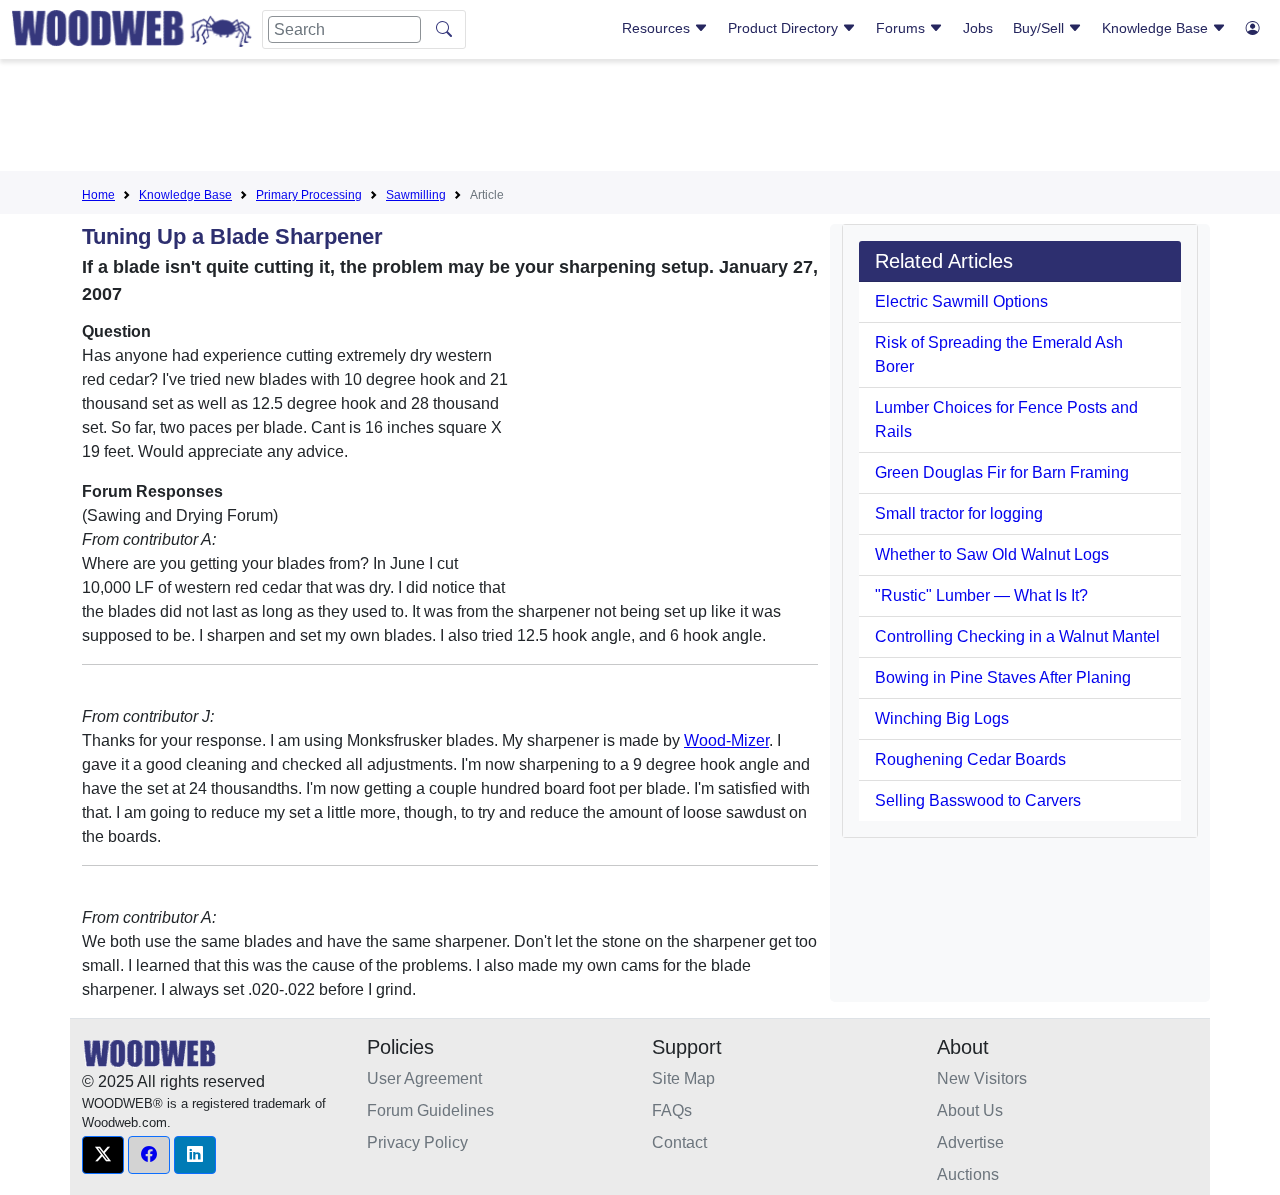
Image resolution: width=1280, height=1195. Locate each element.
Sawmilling (416, 195)
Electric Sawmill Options (961, 301)
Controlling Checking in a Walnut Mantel (1017, 636)
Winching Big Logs (942, 718)
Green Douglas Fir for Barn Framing (1002, 472)
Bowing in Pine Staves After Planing (1003, 677)
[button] (103, 1155)
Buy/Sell (1040, 28)
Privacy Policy (417, 1142)
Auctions (968, 1174)
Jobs (978, 28)
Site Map (683, 1078)
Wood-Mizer (726, 740)
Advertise (970, 1142)
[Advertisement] (640, 119)
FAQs (672, 1110)
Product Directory (785, 28)
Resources (658, 28)
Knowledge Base (1157, 28)
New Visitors (982, 1078)
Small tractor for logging (959, 513)
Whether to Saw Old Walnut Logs (992, 554)
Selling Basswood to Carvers (978, 800)
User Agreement (424, 1078)
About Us (970, 1110)
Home (98, 195)
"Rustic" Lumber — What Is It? (981, 595)
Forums (902, 28)
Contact (679, 1142)
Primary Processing (309, 195)
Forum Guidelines (430, 1110)
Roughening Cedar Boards (970, 759)
